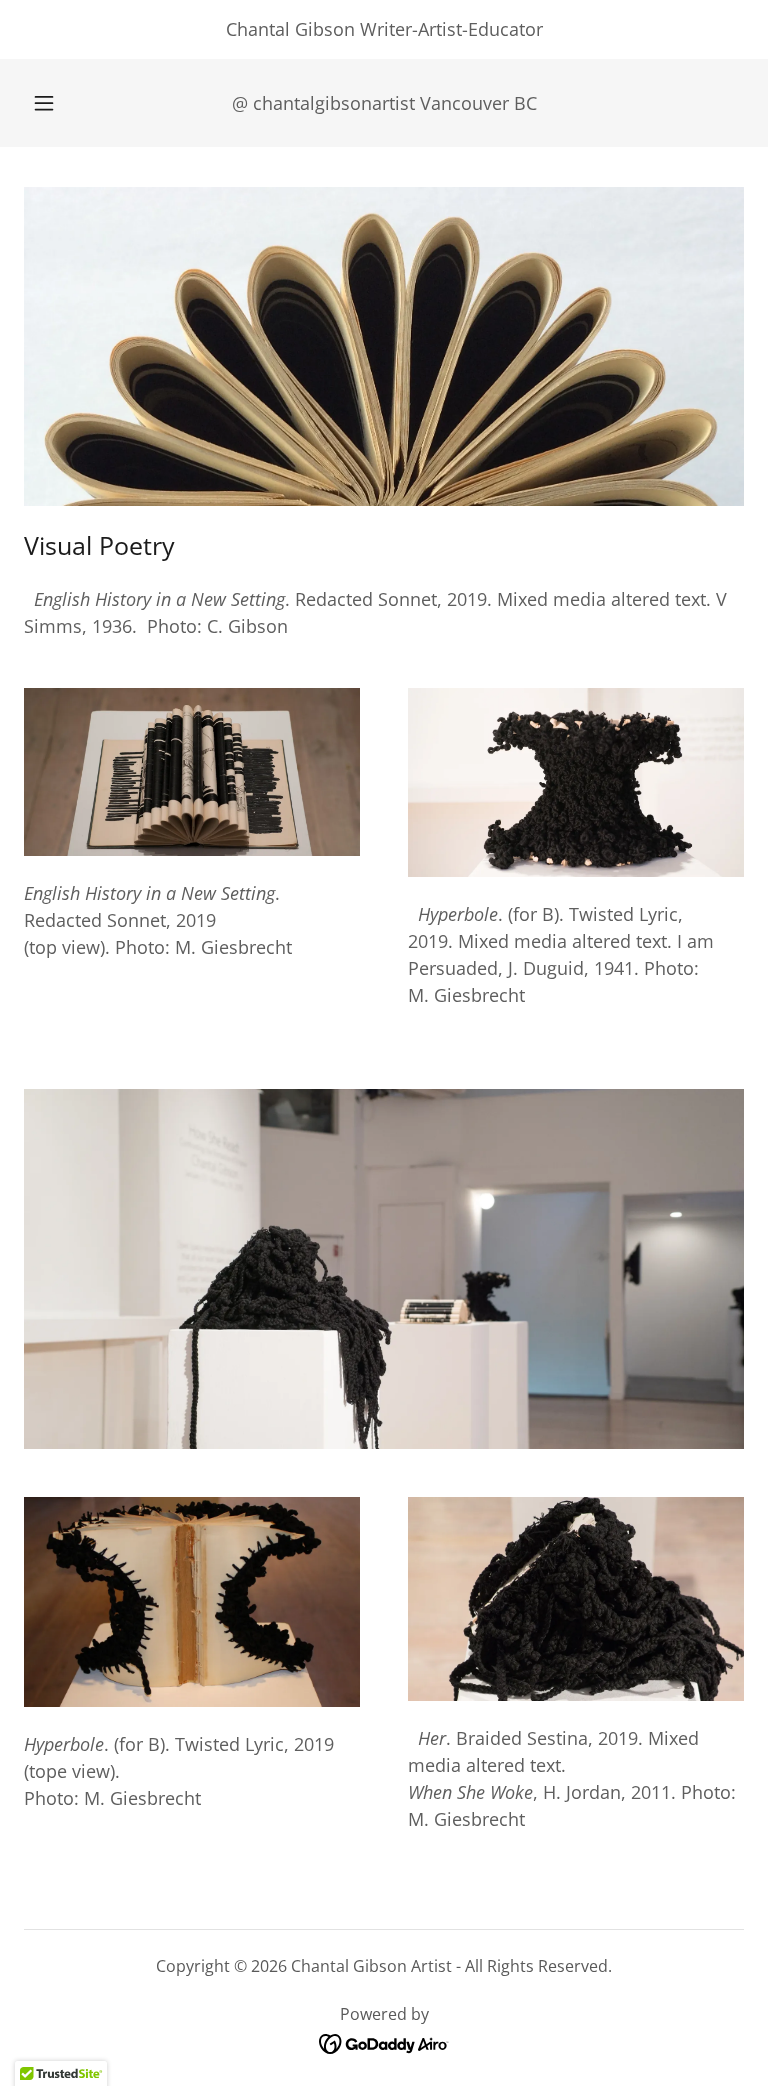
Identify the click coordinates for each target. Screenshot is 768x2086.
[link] (384, 2042)
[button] (55, 103)
